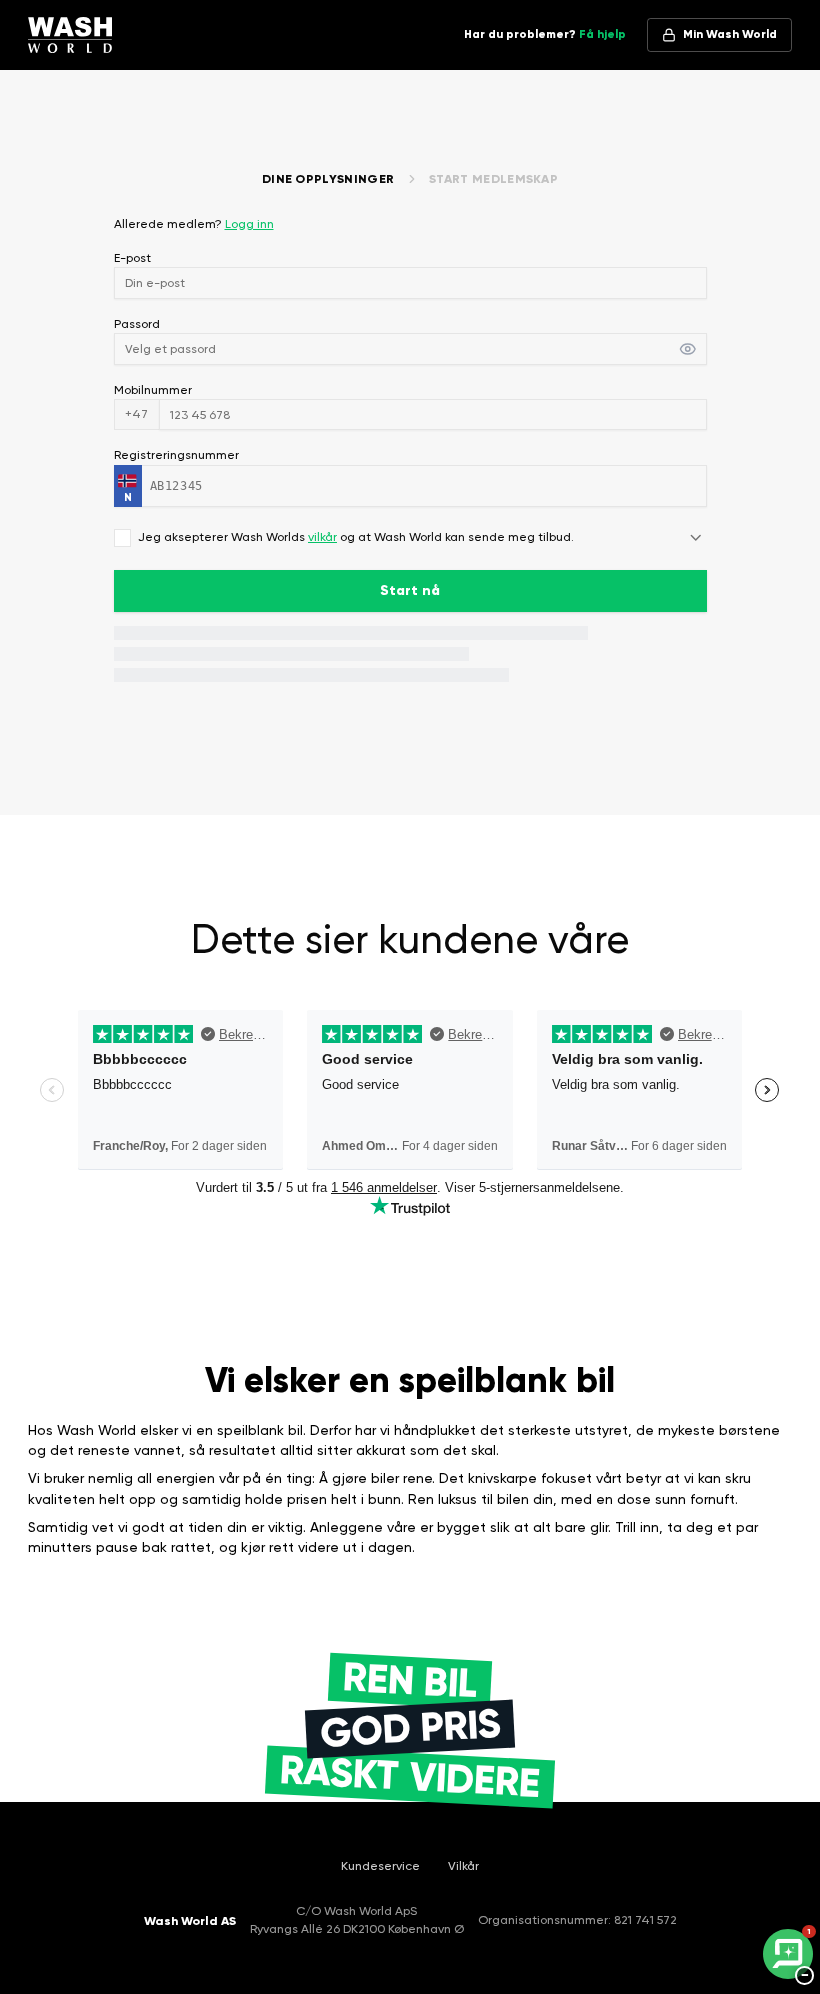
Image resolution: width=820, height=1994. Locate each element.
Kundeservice (380, 1866)
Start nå (410, 590)
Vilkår (463, 1866)
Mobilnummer (153, 390)
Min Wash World (730, 34)
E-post (132, 258)
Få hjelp (602, 34)
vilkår (322, 537)
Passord (137, 324)
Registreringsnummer (176, 455)
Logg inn (249, 224)
